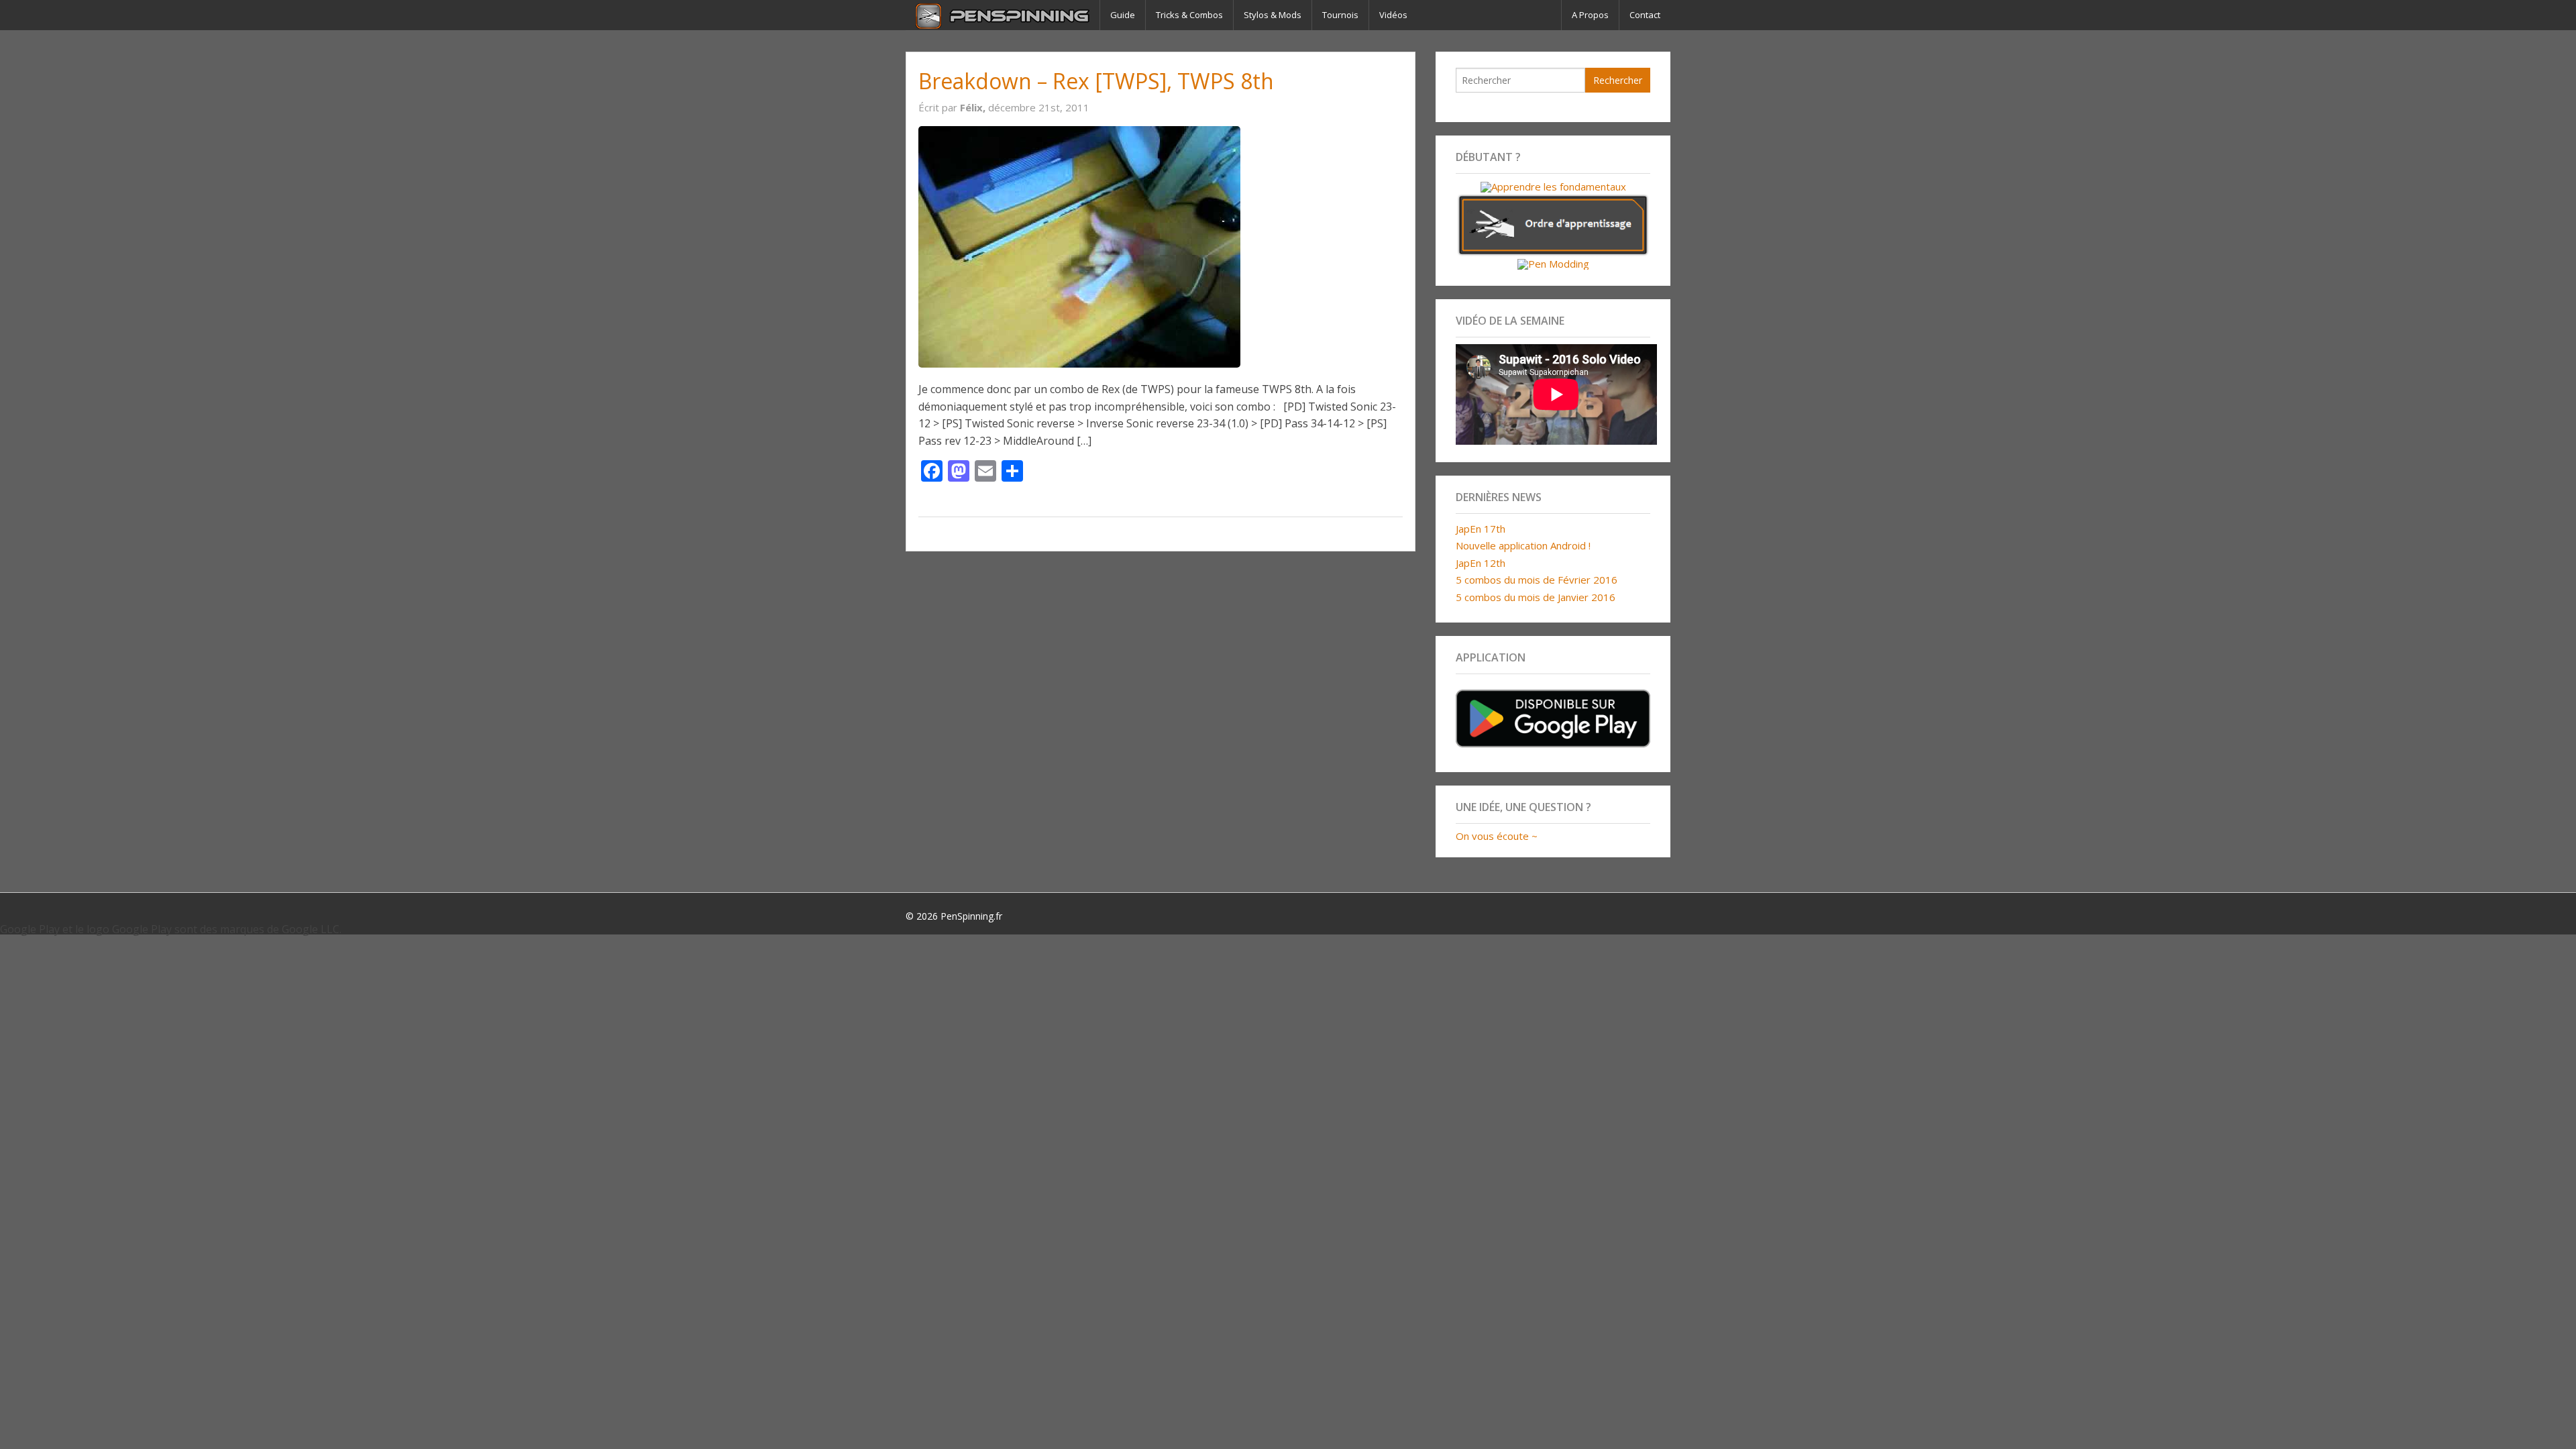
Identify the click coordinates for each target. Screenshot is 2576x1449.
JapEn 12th (1481, 563)
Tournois (1340, 15)
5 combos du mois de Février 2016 (1537, 580)
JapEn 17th (1481, 529)
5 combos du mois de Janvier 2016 (1536, 597)
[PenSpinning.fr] (1003, 15)
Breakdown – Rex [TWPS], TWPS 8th (1096, 81)
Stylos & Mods (1273, 15)
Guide (1123, 15)
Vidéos (1393, 15)
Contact (1645, 15)
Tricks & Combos (1189, 15)
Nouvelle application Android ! (1523, 545)
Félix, (974, 107)
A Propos (1590, 15)
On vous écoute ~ (1497, 836)
